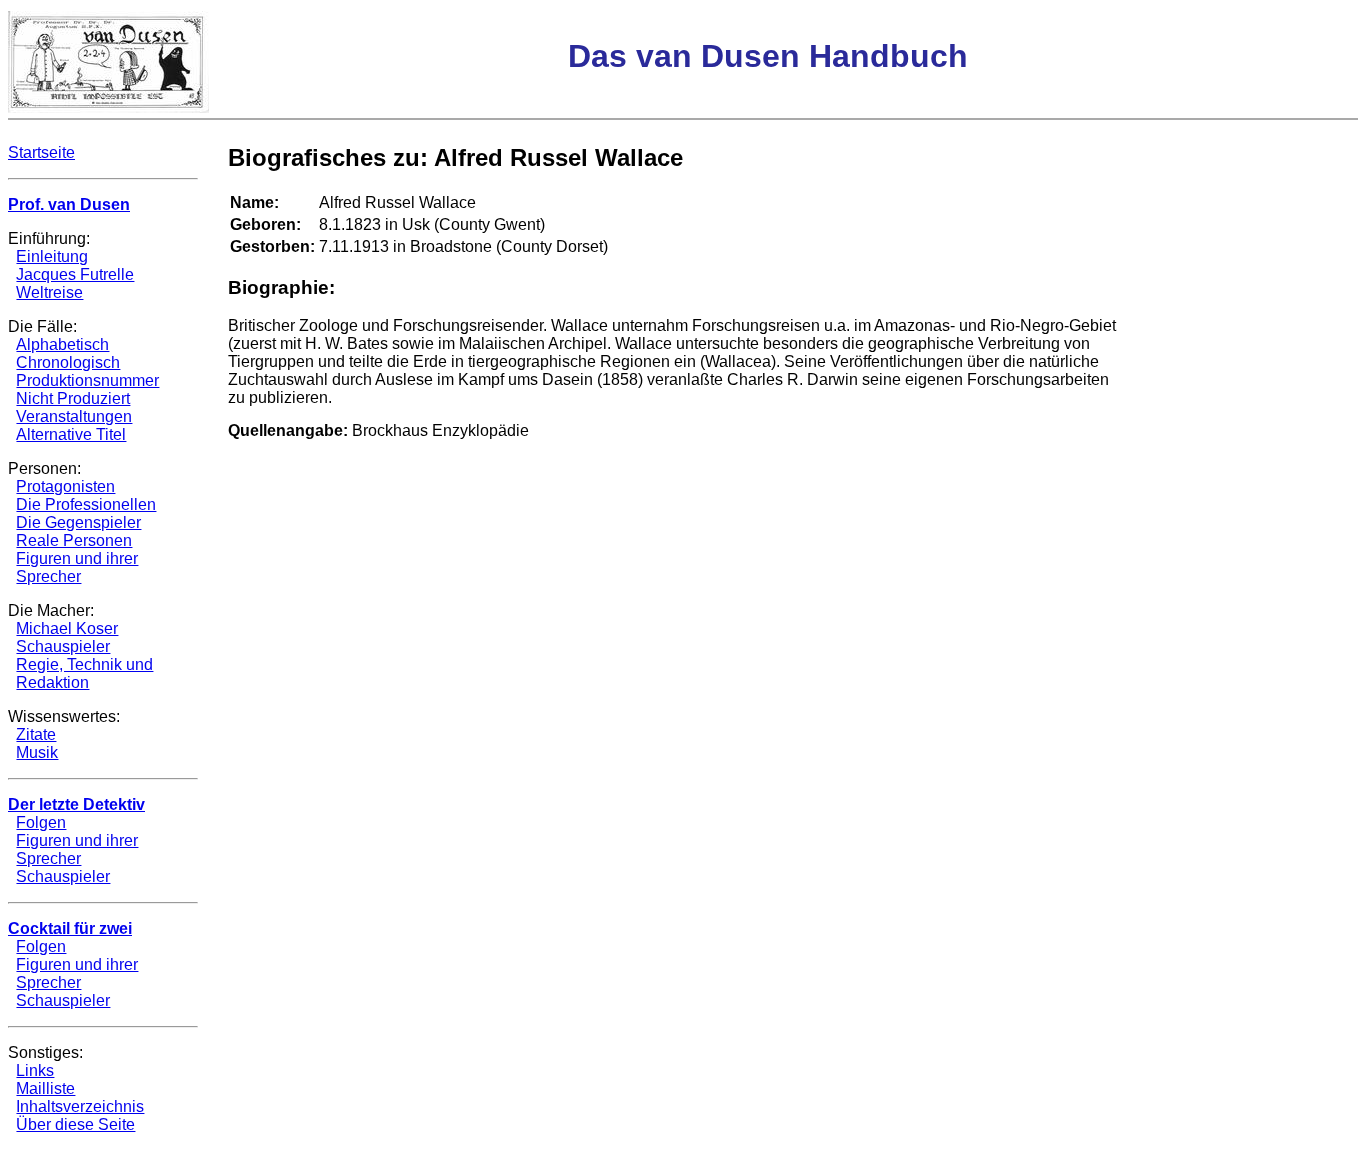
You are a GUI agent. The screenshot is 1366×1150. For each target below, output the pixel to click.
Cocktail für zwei (70, 928)
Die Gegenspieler (78, 522)
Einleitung (52, 256)
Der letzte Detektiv (76, 804)
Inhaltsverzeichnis (80, 1106)
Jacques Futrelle (75, 274)
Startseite (41, 152)
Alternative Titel (71, 434)
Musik (37, 752)
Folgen (41, 822)
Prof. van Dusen (69, 204)
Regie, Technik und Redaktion (84, 673)
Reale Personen (74, 540)
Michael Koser (67, 628)
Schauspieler (63, 646)
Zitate (36, 734)
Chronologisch (68, 362)
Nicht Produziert (73, 398)
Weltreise (49, 292)
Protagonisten (65, 486)
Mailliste (45, 1088)
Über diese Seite (75, 1124)
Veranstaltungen (74, 416)
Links (35, 1070)
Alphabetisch (62, 344)
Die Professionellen (86, 504)
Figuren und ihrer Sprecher (77, 567)
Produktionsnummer (87, 380)
